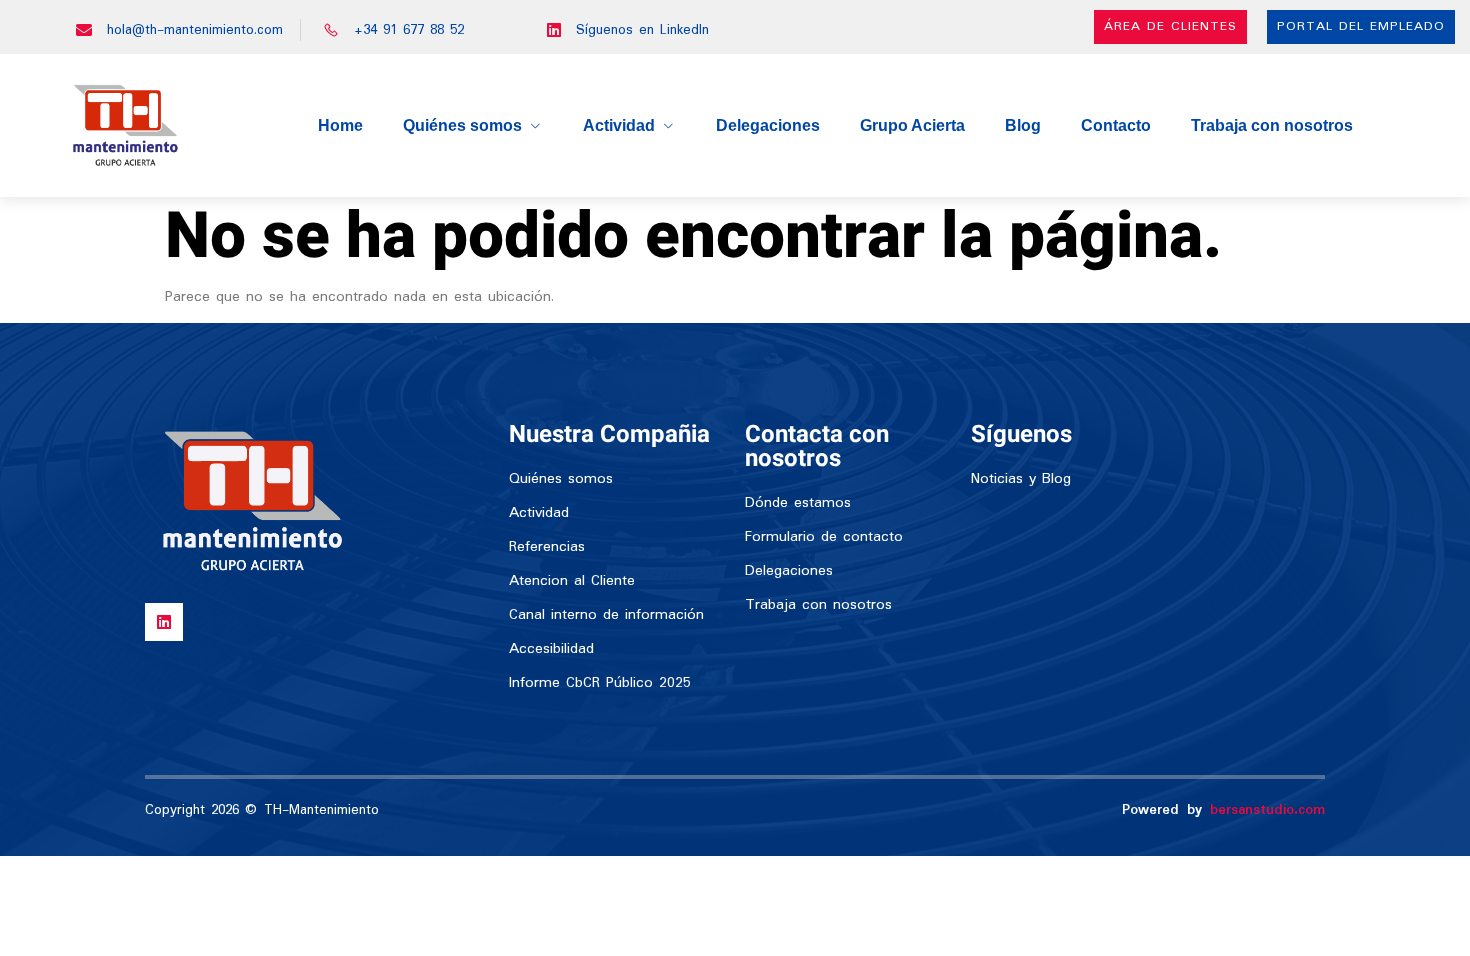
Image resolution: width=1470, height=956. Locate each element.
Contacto (1116, 125)
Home (340, 125)
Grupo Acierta (912, 125)
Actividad (619, 125)
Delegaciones (768, 125)
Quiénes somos (462, 125)
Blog (1023, 125)
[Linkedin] (164, 622)
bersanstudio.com (1267, 810)
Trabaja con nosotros (1272, 125)
